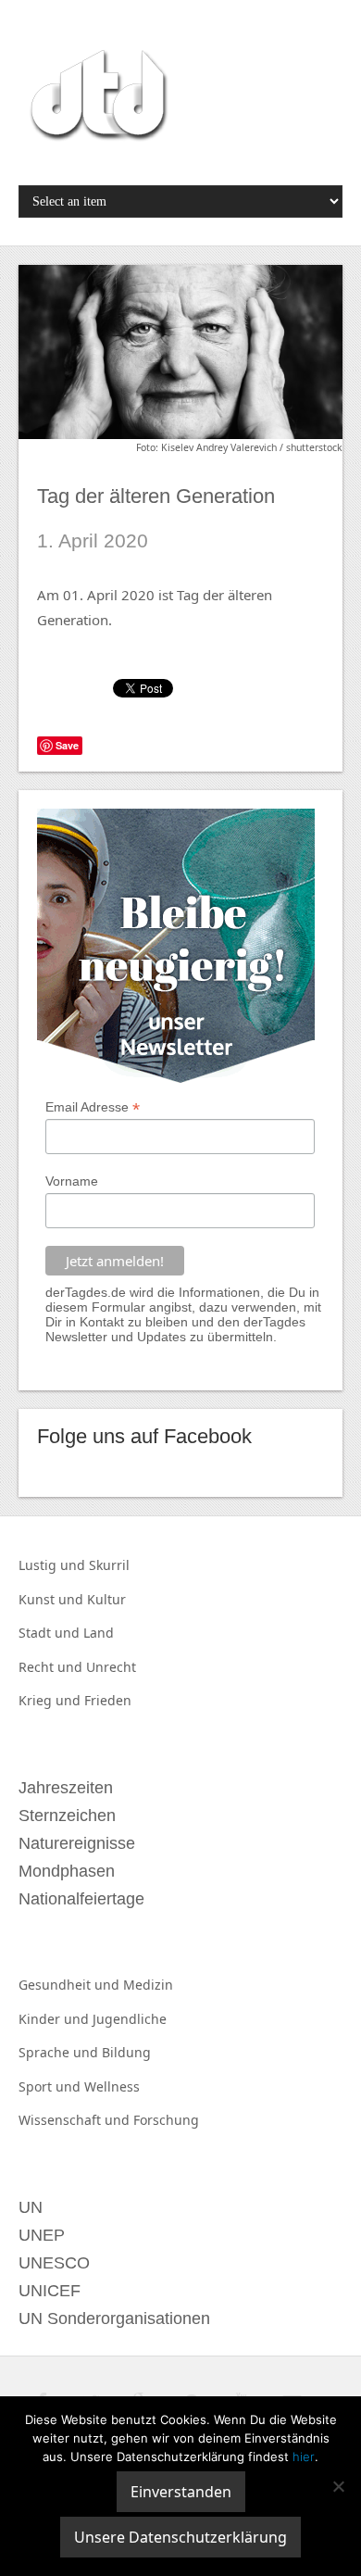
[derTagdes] (96, 98)
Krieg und (51, 1700)
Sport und (51, 2086)
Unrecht (111, 1667)
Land (99, 1633)
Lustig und (54, 1565)
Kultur (106, 1599)
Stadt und (51, 1633)
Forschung (166, 2120)
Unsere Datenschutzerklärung (180, 2537)
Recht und (52, 1667)
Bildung (126, 2052)
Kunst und (53, 1599)
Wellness (112, 2086)
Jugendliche (130, 2019)
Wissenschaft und (76, 2120)
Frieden (108, 1700)
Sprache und (60, 2052)
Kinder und (56, 2019)
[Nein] (338, 2486)
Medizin (148, 1985)
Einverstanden (181, 2492)
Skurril (109, 1565)
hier (304, 2457)
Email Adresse (93, 1107)
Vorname (72, 1181)
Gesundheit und (71, 1985)
